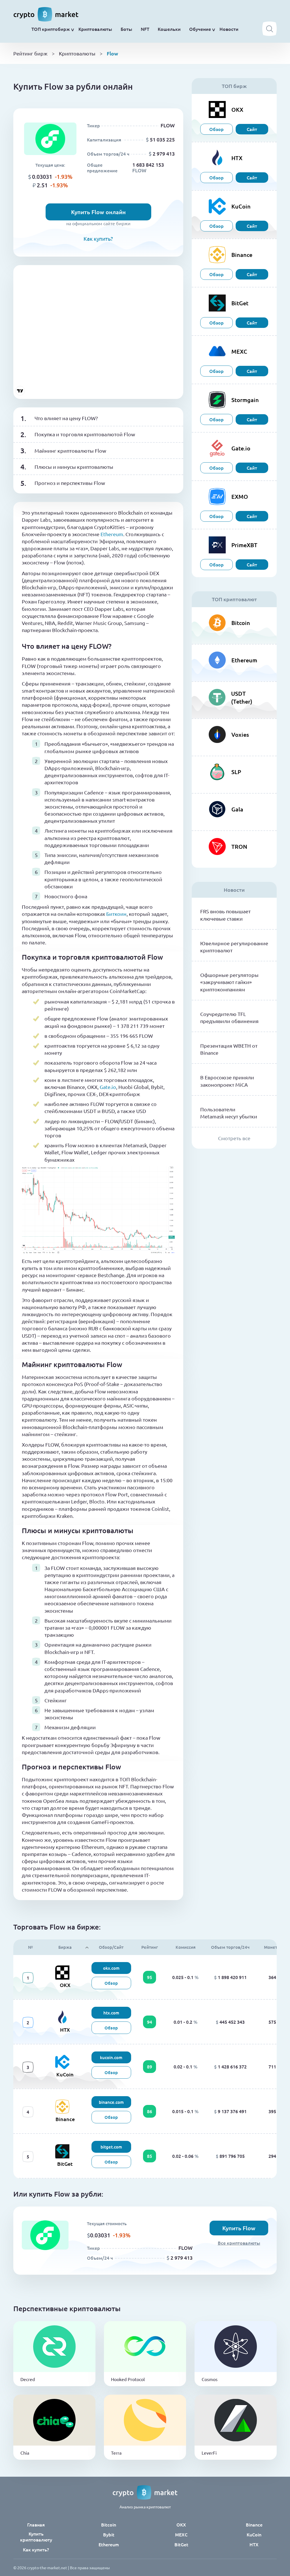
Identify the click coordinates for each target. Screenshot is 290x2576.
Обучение (200, 29)
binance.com (111, 2102)
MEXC (181, 2535)
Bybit (109, 2535)
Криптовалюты (95, 29)
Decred (28, 2379)
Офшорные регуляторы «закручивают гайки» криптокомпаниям (229, 982)
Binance (65, 2119)
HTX (65, 2030)
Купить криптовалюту (36, 2537)
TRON (239, 847)
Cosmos (210, 2379)
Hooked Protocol (128, 2379)
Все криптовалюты (239, 2243)
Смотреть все (234, 1138)
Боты (126, 29)
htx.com (111, 2013)
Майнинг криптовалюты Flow (70, 451)
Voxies (240, 734)
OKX (65, 1985)
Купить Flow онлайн (98, 212)
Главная (36, 2525)
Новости (229, 29)
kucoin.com (111, 2057)
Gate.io (108, 1087)
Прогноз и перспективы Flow (70, 483)
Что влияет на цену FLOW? (66, 418)
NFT (145, 29)
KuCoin (65, 2074)
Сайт (252, 129)
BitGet (65, 2164)
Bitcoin (241, 623)
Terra (116, 2453)
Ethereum (112, 534)
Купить (54, 2355)
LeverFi (209, 2453)
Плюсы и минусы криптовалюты (74, 467)
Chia (25, 2453)
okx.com (111, 1968)
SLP (236, 772)
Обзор (217, 129)
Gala (237, 809)
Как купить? (98, 239)
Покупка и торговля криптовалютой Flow (85, 434)
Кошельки (169, 29)
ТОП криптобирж (51, 29)
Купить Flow (239, 2228)
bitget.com (111, 2147)
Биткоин (116, 914)
